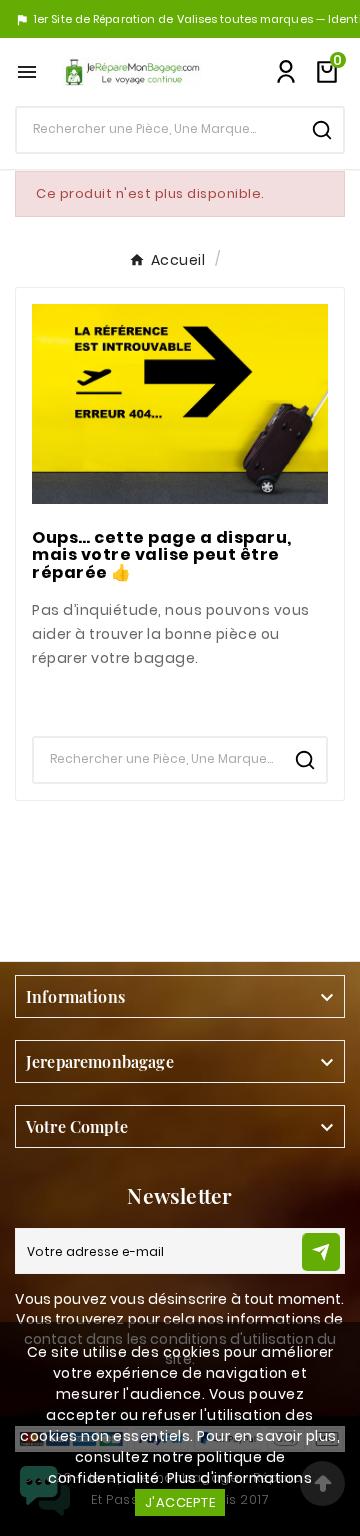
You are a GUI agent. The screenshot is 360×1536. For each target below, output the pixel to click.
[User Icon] (286, 72)
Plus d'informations (240, 1478)
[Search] (322, 130)
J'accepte (180, 1502)
